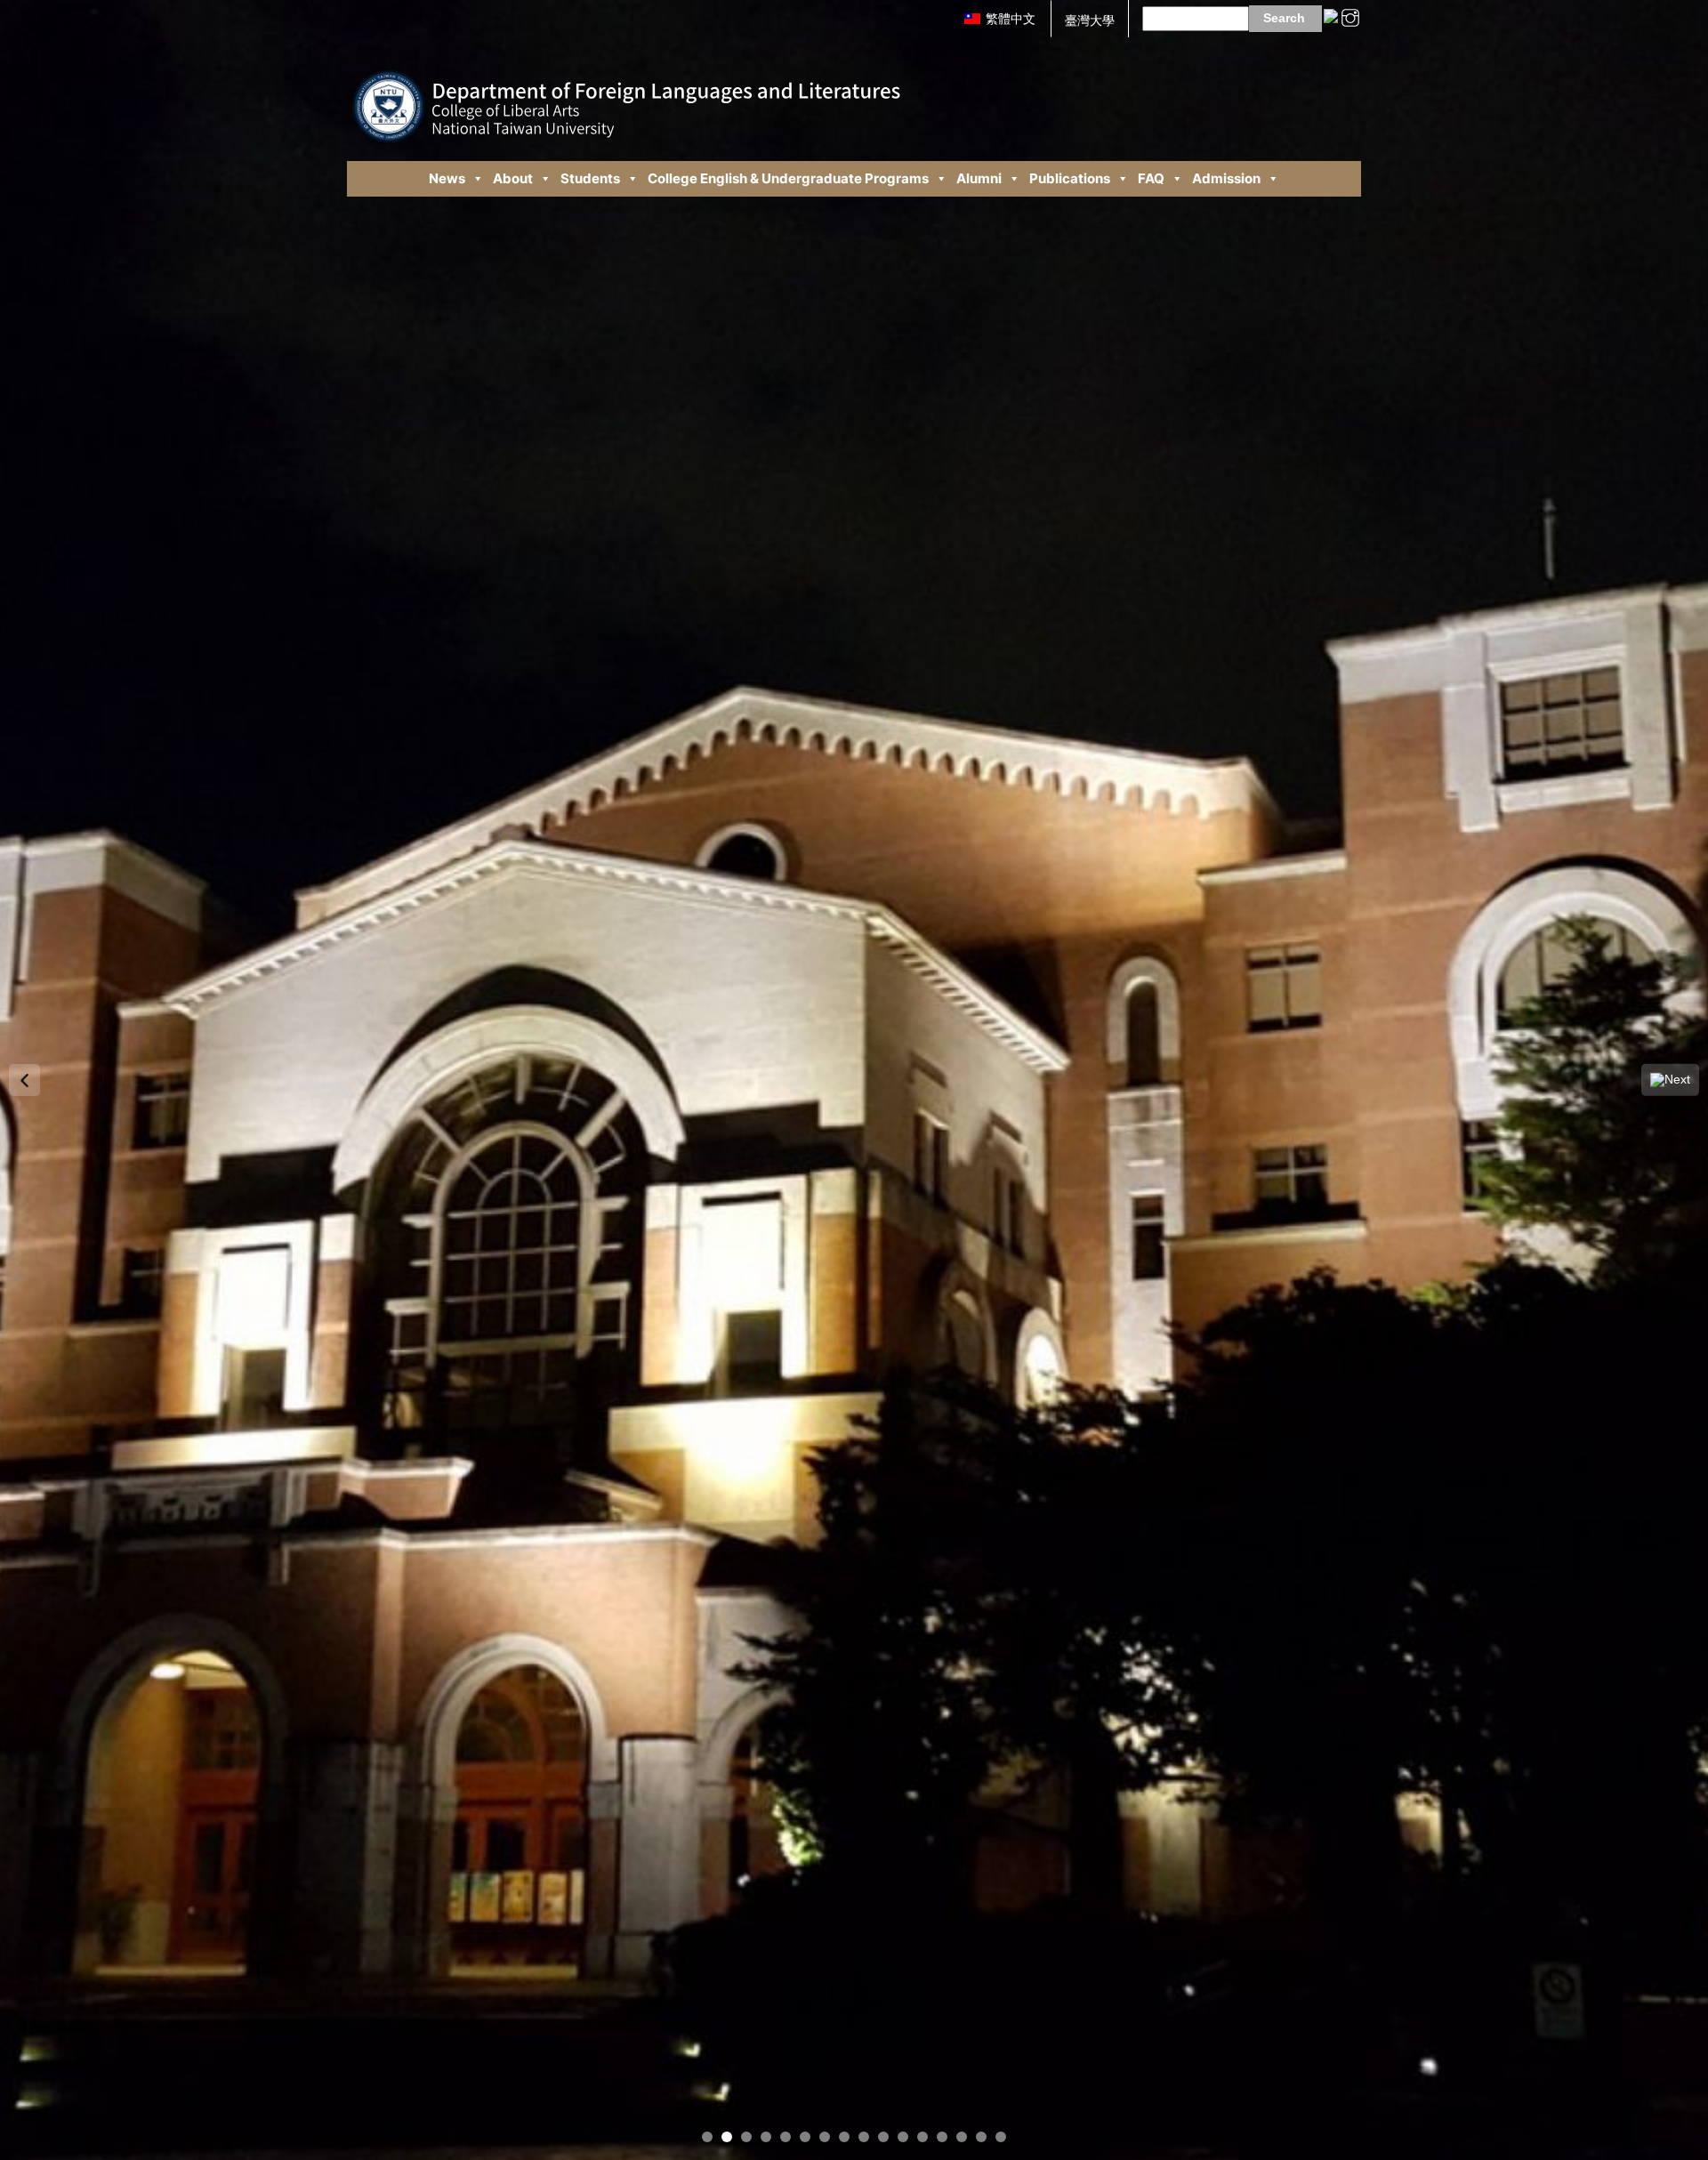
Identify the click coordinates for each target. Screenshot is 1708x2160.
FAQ (1151, 178)
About (513, 178)
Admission (1226, 178)
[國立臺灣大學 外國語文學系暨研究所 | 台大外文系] (626, 93)
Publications (1070, 178)
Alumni (979, 178)
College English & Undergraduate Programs (788, 178)
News (447, 178)
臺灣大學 (1090, 20)
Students (590, 178)
